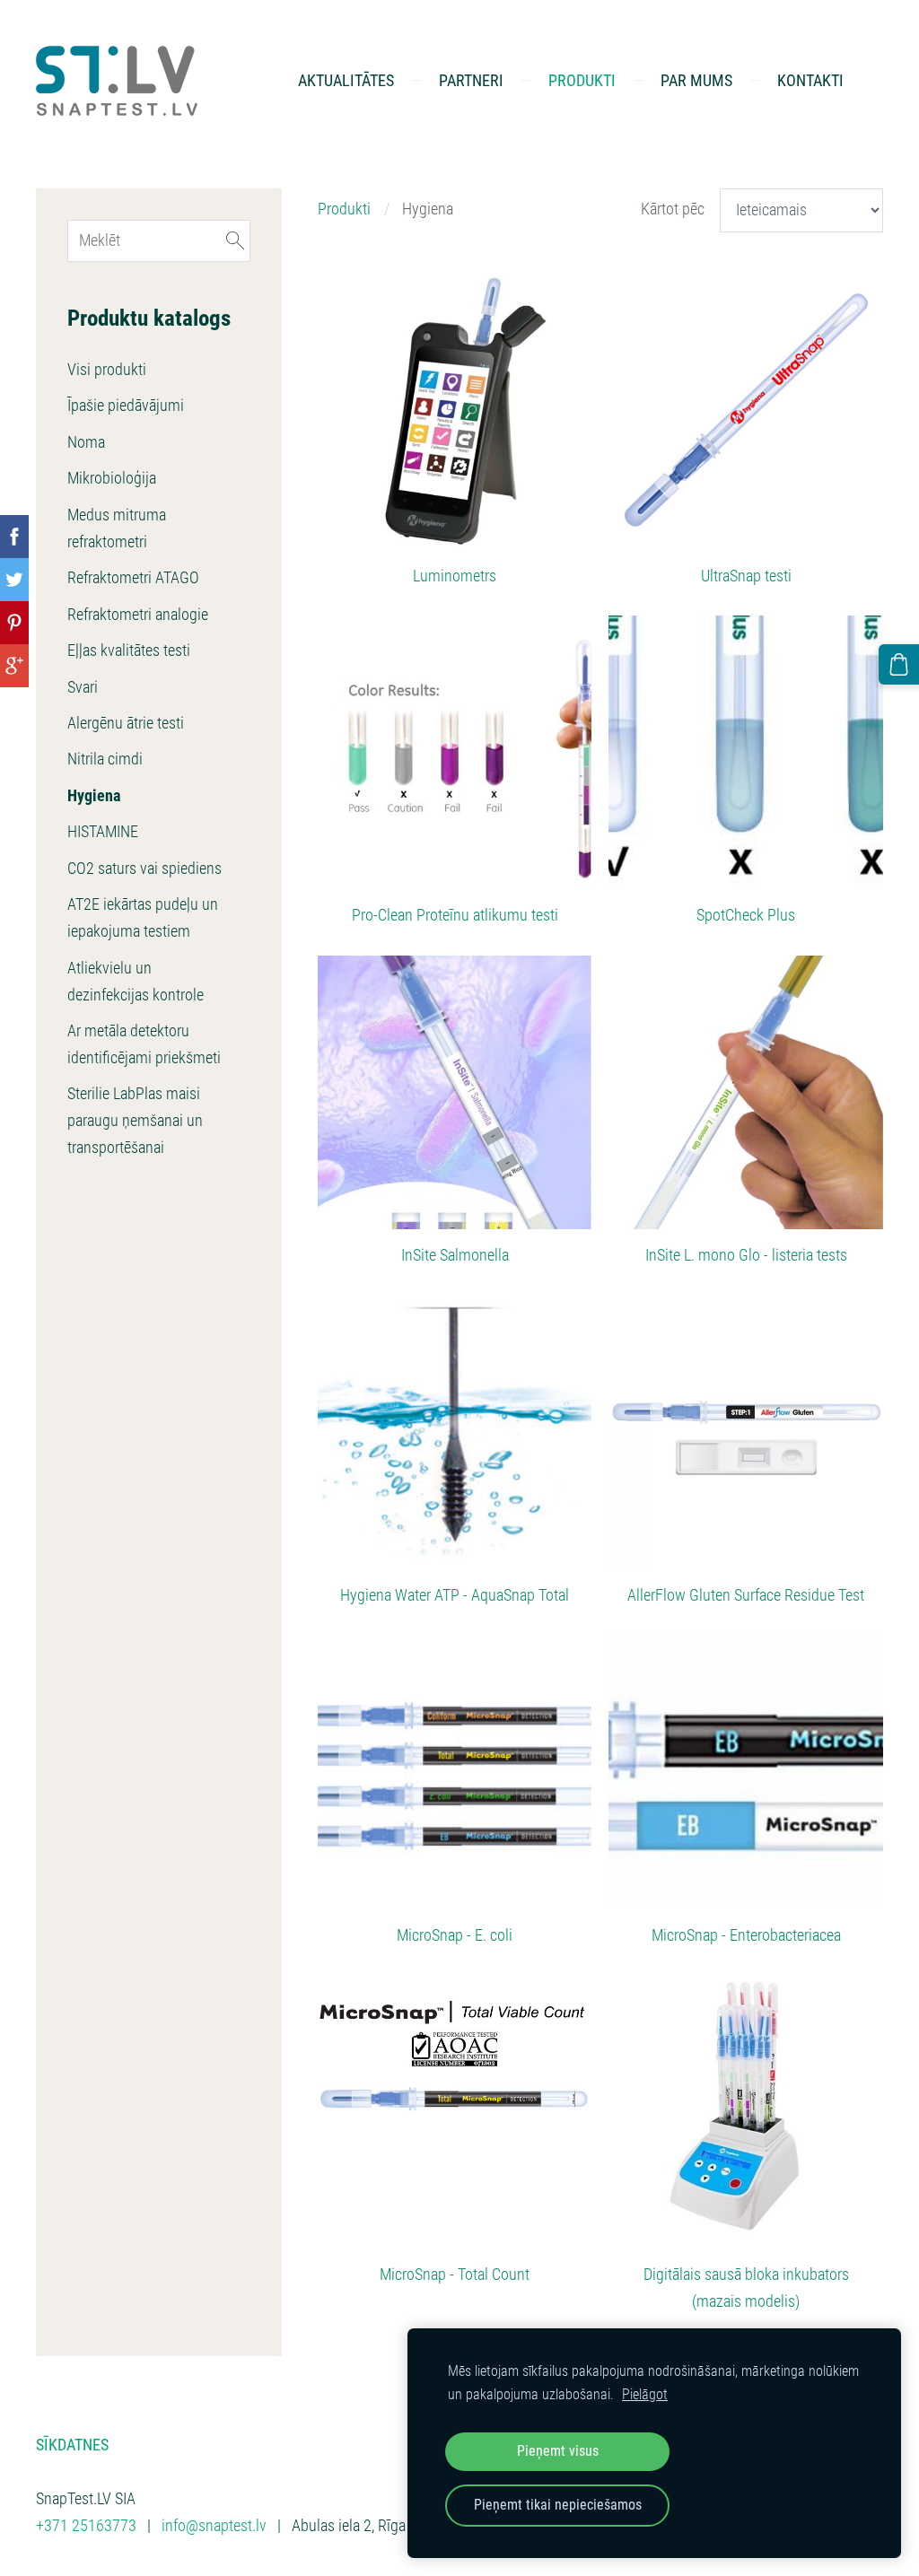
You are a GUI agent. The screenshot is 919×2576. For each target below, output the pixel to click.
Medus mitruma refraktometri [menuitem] (117, 528)
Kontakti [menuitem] (810, 80)
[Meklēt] (235, 241)
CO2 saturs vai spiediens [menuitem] (144, 869)
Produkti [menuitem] (582, 80)
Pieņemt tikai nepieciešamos (558, 2505)
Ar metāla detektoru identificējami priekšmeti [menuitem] (144, 1044)
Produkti (344, 209)
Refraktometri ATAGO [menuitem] (133, 578)
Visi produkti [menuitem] (107, 370)
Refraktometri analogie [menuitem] (138, 615)
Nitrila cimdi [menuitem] (105, 759)
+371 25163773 (86, 2526)
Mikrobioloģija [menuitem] (112, 478)
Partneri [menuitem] (471, 80)
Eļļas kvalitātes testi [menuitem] (129, 651)
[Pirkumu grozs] (899, 664)
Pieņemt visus (558, 2451)
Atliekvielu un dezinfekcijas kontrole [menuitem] (136, 982)
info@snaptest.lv (214, 2526)
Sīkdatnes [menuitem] (72, 2445)
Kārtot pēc (673, 209)
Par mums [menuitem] (696, 80)
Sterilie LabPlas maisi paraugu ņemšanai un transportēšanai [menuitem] (135, 1121)
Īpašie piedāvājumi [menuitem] (126, 406)
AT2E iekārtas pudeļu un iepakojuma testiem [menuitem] (143, 918)
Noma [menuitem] (86, 442)
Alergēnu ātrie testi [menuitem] (126, 723)
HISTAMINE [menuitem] (103, 832)
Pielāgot (645, 2394)
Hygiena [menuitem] (94, 796)
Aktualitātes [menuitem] (346, 80)
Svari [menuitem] (83, 687)
